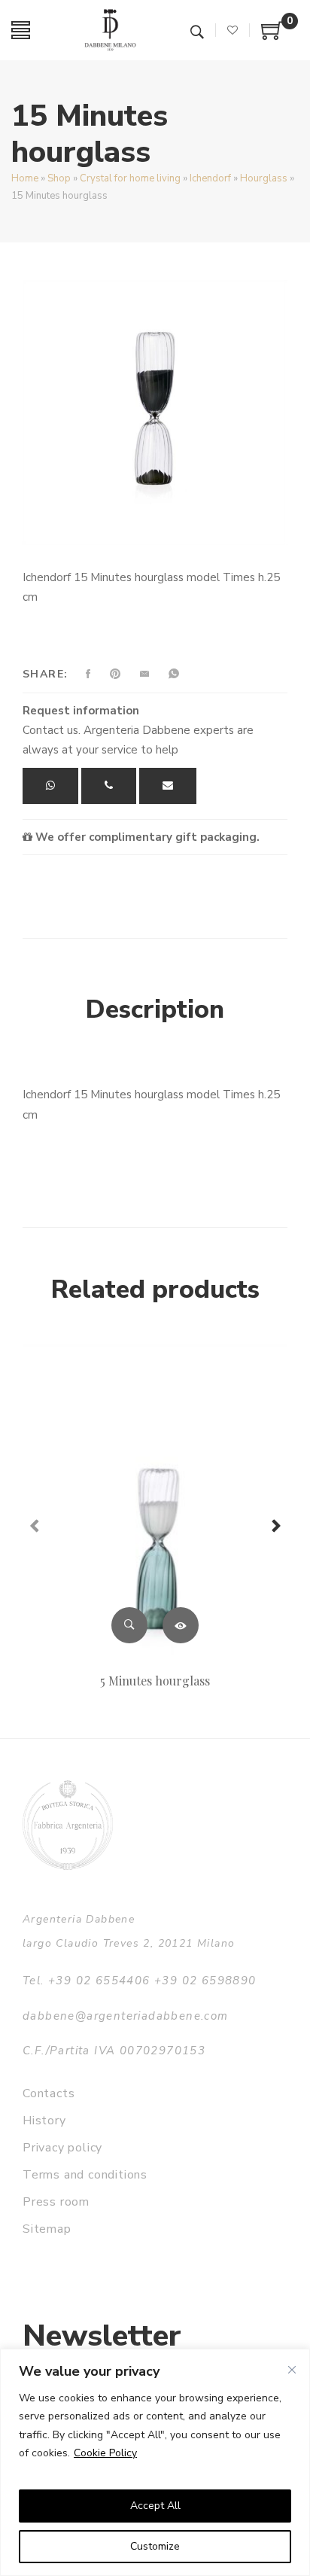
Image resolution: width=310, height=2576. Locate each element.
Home (25, 178)
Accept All (155, 2506)
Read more (181, 1625)
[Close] (292, 2370)
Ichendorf (210, 178)
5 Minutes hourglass (155, 1681)
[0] (272, 36)
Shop (59, 178)
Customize (155, 2546)
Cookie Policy (105, 2453)
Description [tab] (155, 1009)
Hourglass (264, 178)
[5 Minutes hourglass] (155, 1501)
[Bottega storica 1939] (68, 1825)
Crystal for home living (130, 178)
